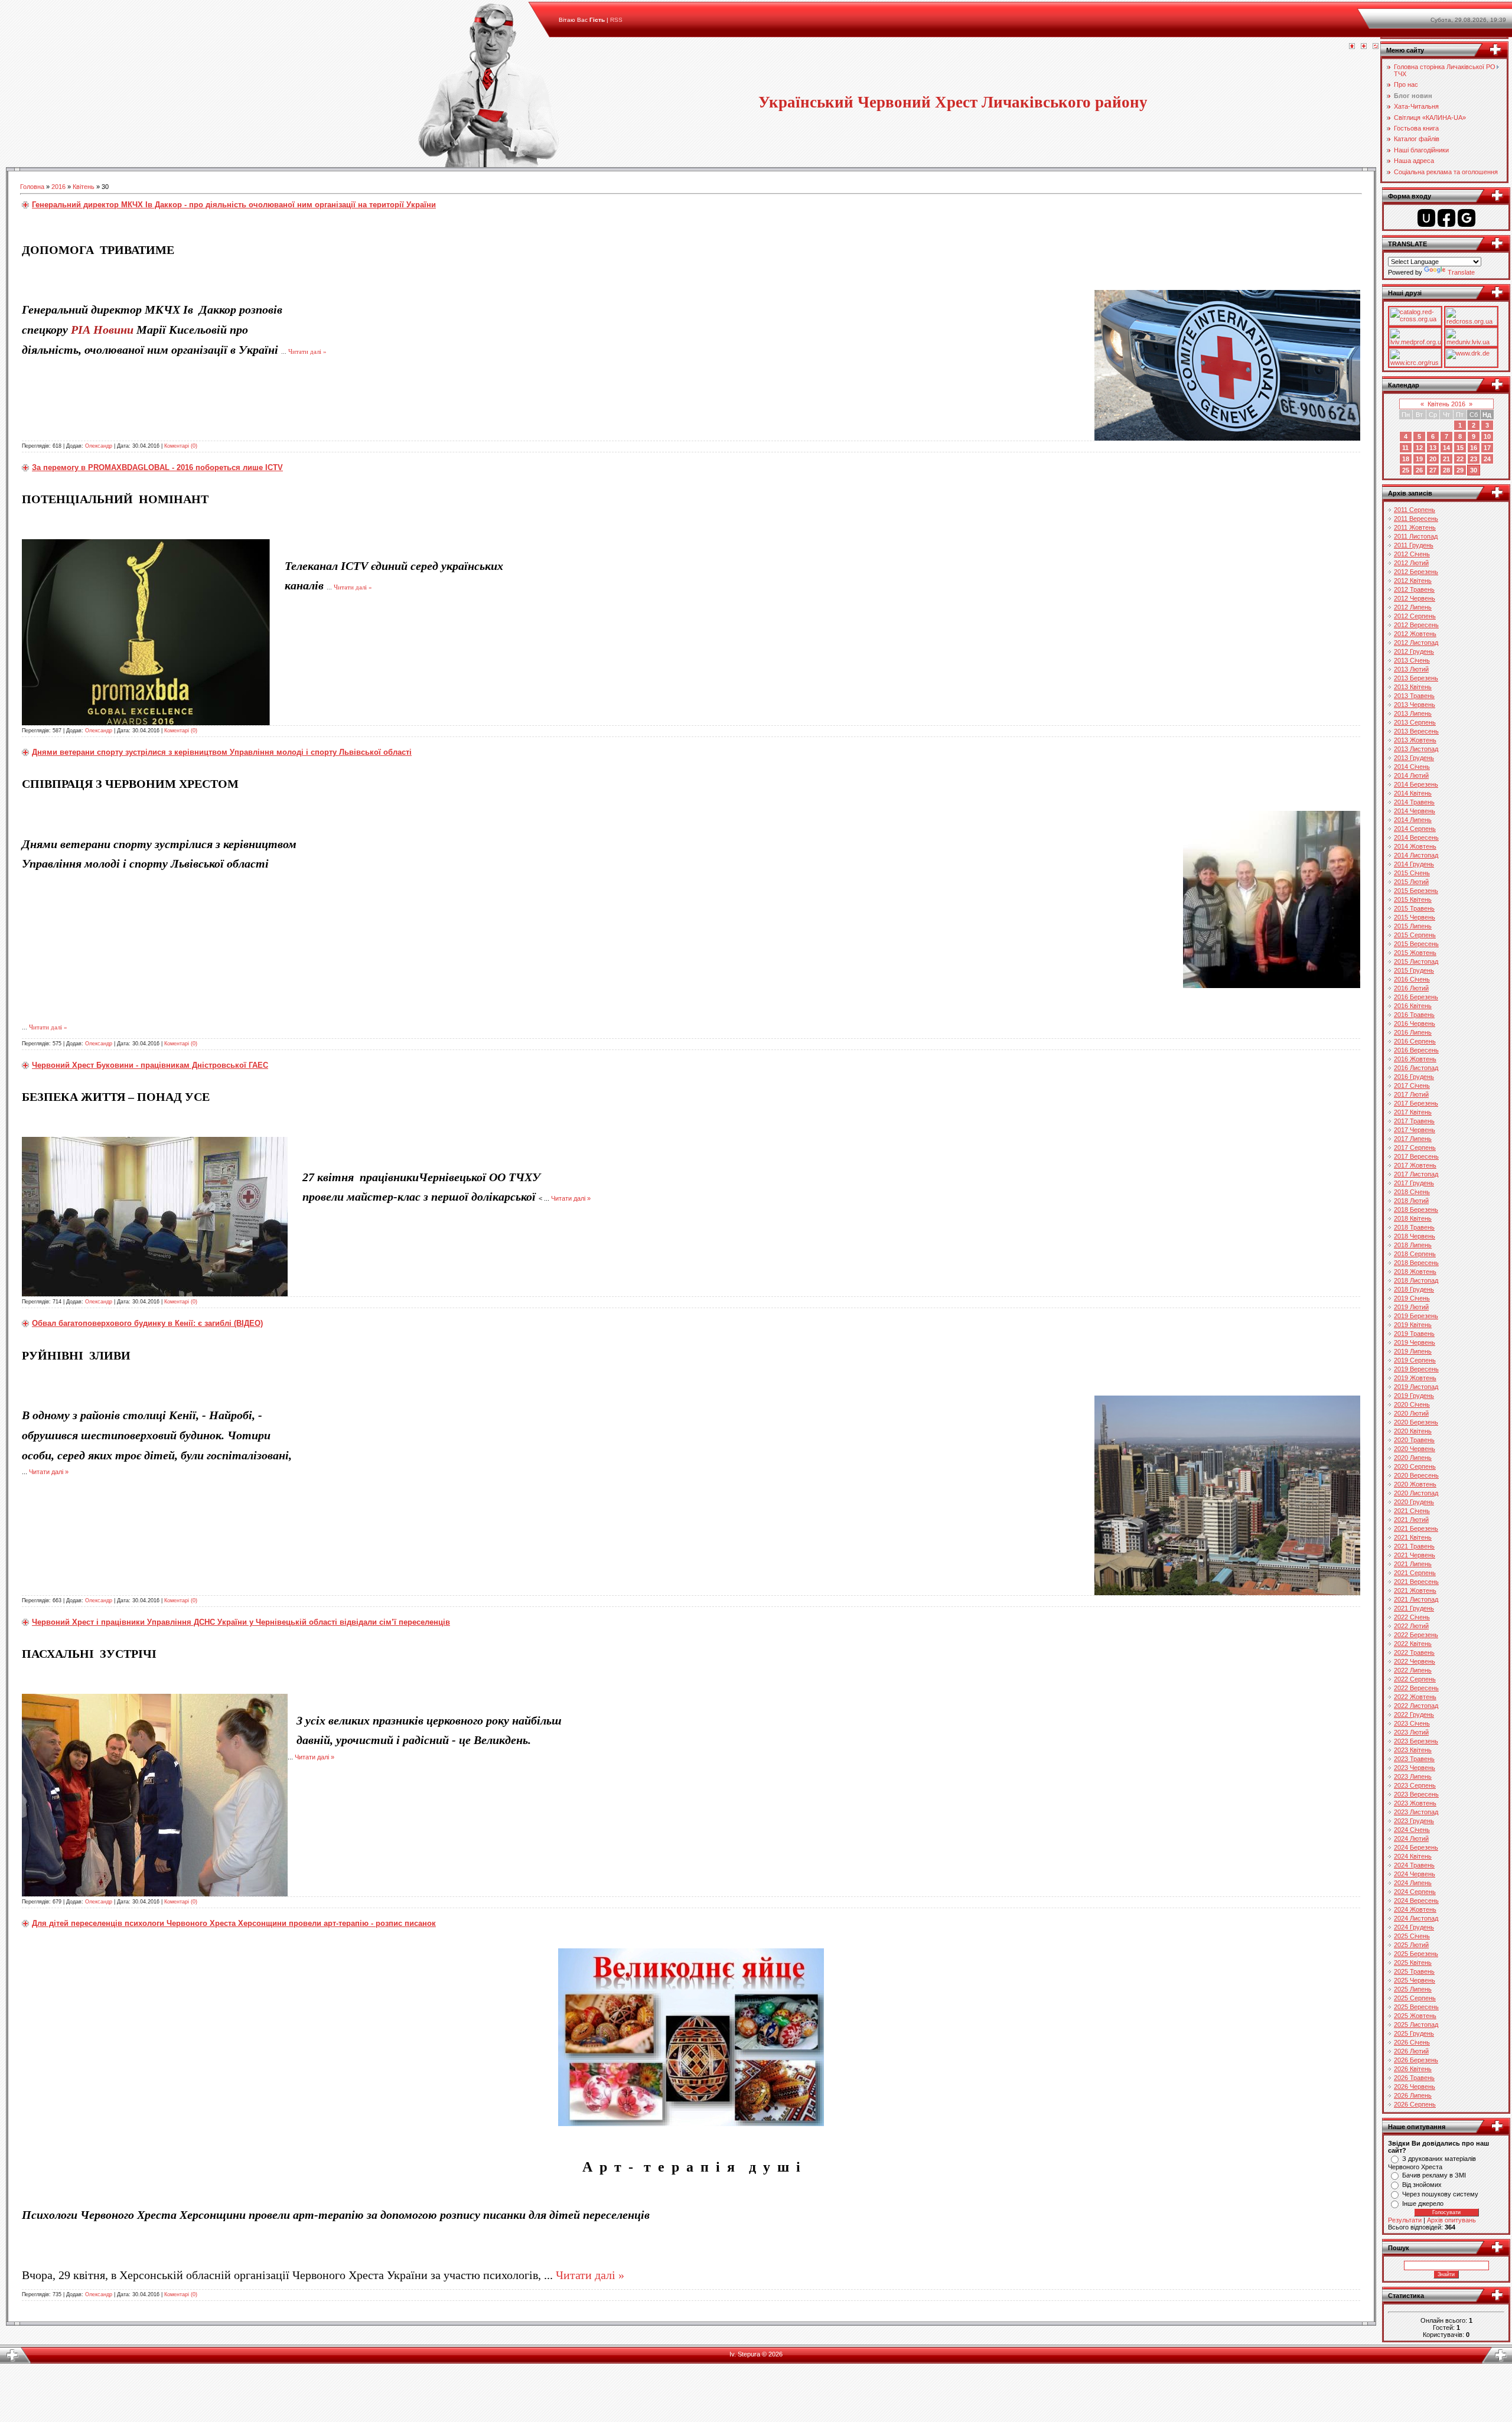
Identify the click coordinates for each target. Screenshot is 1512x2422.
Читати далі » (307, 352)
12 (1419, 448)
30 (1474, 470)
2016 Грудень (1414, 1077)
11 (1405, 448)
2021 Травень (1414, 1546)
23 (1474, 459)
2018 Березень (1416, 1210)
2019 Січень (1412, 1298)
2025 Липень (1413, 1989)
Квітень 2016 (1446, 404)
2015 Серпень (1415, 935)
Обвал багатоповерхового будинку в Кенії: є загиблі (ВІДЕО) (147, 1323)
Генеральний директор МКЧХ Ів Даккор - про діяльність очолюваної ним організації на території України (234, 205)
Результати (1405, 2220)
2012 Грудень (1414, 651)
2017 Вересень (1416, 1156)
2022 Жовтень (1415, 1697)
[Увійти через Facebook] (1446, 218)
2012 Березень (1416, 572)
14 (1446, 448)
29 (1460, 470)
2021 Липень (1413, 1564)
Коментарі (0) (181, 446)
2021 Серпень (1415, 1573)
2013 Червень (1415, 705)
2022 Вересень (1416, 1688)
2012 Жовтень (1415, 634)
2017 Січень (1412, 1086)
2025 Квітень (1413, 1963)
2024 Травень (1414, 1865)
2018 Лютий (1411, 1201)
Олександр (99, 446)
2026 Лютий (1411, 2051)
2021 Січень (1412, 1511)
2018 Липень (1413, 1245)
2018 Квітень (1413, 1218)
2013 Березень (1416, 678)
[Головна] (1352, 47)
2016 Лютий (1411, 988)
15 (1460, 448)
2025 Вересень (1416, 2007)
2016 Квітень (1413, 1006)
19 (1419, 459)
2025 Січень (1412, 1936)
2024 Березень (1416, 1847)
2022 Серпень (1415, 1679)
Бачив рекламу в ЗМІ (1434, 2175)
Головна (32, 187)
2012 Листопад (1416, 643)
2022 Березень (1416, 1635)
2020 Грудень (1414, 1502)
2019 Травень (1414, 1334)
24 (1487, 459)
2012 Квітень (1413, 581)
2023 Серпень (1415, 1785)
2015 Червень (1415, 917)
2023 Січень (1412, 1723)
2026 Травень (1414, 2078)
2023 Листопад (1416, 1812)
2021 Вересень (1416, 1582)
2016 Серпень (1415, 1041)
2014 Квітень (1413, 793)
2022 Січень (1412, 1617)
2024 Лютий (1411, 1838)
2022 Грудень (1414, 1714)
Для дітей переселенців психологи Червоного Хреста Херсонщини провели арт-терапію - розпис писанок (234, 1923)
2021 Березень (1416, 1528)
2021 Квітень (1413, 1537)
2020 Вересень (1416, 1475)
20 (1433, 459)
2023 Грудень (1414, 1821)
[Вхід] (1376, 47)
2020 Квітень (1413, 1431)
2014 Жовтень (1415, 846)
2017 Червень (1415, 1130)
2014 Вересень (1416, 837)
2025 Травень (1414, 1971)
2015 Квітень (1413, 899)
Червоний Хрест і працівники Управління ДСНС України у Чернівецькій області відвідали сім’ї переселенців (241, 1622)
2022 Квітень (1413, 1644)
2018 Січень (1412, 1192)
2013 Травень (1414, 696)
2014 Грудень (1414, 864)
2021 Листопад (1416, 1599)
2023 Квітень (1413, 1750)
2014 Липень (1413, 820)
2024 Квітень (1413, 1856)
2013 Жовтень (1415, 740)
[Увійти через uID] (1426, 218)
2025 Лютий (1411, 1945)
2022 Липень (1413, 1670)
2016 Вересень (1416, 1050)
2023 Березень (1416, 1741)
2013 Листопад (1416, 749)
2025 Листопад (1416, 2025)
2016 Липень (1413, 1032)
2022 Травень (1414, 1652)
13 (1433, 448)
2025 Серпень (1415, 1998)
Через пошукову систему (1440, 2194)
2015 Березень (1416, 891)
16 (1474, 448)
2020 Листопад (1416, 1493)
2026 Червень (1415, 2087)
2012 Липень (1413, 607)
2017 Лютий (1411, 1094)
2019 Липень (1413, 1351)
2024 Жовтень (1415, 1909)
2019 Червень (1415, 1342)
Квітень (84, 187)
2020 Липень (1413, 1458)
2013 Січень (1412, 660)
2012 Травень (1414, 589)
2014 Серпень (1415, 829)
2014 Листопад (1416, 855)
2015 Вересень (1416, 944)
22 (1460, 459)
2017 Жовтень (1415, 1165)
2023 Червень (1415, 1768)
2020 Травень (1414, 1440)
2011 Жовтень (1415, 527)
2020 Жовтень (1415, 1484)
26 (1419, 470)
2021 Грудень (1414, 1608)
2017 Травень (1414, 1121)
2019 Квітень (1413, 1325)
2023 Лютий (1411, 1732)
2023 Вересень (1416, 1794)
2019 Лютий (1411, 1307)
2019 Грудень (1414, 1396)
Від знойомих (1422, 2185)
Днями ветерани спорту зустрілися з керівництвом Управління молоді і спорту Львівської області (222, 752)
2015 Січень (1412, 873)
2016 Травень (1414, 1015)
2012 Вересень (1416, 625)
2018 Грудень (1414, 1289)
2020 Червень (1415, 1449)
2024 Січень (1412, 1830)
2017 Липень (1413, 1139)
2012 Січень (1412, 554)
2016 (58, 187)
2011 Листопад (1416, 536)
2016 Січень (1412, 979)
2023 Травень (1414, 1759)
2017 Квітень (1413, 1112)
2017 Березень (1416, 1103)
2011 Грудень (1414, 545)
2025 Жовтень (1415, 2016)
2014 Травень (1414, 802)
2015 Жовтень (1415, 953)
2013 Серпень (1415, 722)
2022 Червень (1415, 1661)
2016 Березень (1416, 997)
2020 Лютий (1411, 1413)
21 (1446, 459)
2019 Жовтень (1415, 1378)
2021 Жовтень (1415, 1590)
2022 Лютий (1411, 1626)
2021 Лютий (1411, 1520)
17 (1487, 448)
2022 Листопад (1416, 1706)
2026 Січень (1412, 2042)
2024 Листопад (1416, 1918)
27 (1433, 470)
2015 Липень (1413, 926)
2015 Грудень (1414, 970)
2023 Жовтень (1415, 1803)
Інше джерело (1423, 2203)
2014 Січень (1412, 767)
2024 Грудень (1414, 1927)
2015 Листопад (1416, 961)
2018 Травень (1414, 1227)
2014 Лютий (1411, 775)
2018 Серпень (1415, 1254)
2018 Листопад (1416, 1280)
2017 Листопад (1416, 1174)
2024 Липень (1413, 1883)
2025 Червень (1415, 1980)
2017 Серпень (1415, 1148)
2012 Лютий (1411, 563)
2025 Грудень (1414, 2033)
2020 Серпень (1415, 1466)
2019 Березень (1416, 1316)
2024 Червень (1415, 1874)
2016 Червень (1415, 1023)
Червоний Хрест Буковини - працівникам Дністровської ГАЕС (150, 1065)
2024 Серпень (1415, 1892)
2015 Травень (1414, 908)
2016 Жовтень (1415, 1059)
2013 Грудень (1414, 758)
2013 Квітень (1413, 687)
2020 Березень (1416, 1422)
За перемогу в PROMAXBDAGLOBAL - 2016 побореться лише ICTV (157, 467)
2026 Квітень (1413, 2069)
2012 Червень (1415, 598)
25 (1406, 470)
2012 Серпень (1415, 616)
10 (1487, 436)
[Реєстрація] (1364, 47)
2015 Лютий (1411, 882)
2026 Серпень (1415, 2104)
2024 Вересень (1416, 1901)
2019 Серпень (1415, 1360)
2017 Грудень (1414, 1183)
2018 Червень (1415, 1236)
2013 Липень (1413, 713)
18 (1406, 459)
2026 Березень (1416, 2060)
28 (1446, 470)
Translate (1461, 272)
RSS (616, 20)
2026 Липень (1413, 2095)
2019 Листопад (1416, 1387)
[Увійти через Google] (1467, 218)
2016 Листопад (1416, 1068)
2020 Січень (1412, 1404)
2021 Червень (1415, 1555)
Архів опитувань (1451, 2220)
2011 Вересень (1416, 519)
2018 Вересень (1416, 1263)
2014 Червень (1415, 811)
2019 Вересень (1416, 1369)
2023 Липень (1413, 1776)
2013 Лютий (1411, 669)
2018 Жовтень (1415, 1272)
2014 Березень (1416, 784)
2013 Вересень (1416, 731)
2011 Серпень (1415, 510)
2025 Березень (1416, 1954)
